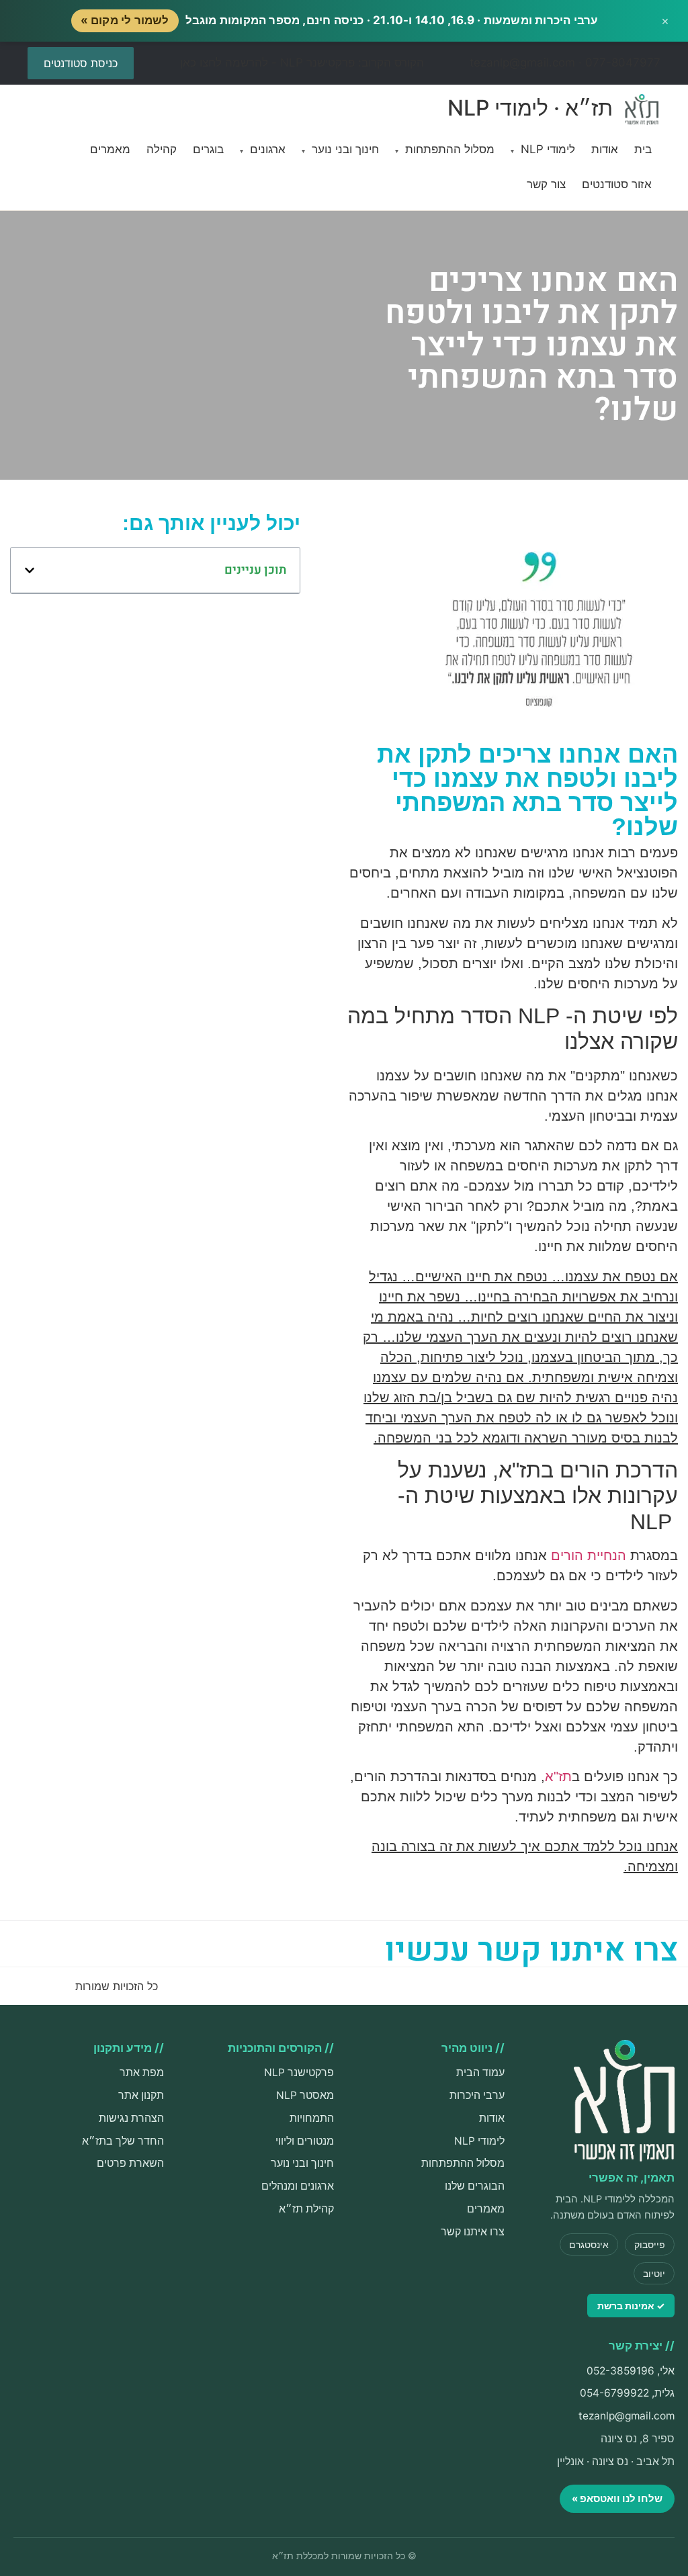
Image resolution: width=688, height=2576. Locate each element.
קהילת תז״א (306, 2209)
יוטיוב (654, 2273)
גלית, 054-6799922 (627, 2393)
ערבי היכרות (477, 2095)
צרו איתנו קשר (473, 2232)
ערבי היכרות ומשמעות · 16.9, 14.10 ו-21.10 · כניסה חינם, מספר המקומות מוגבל (340, 20)
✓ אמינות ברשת (631, 2306)
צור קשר (546, 184)
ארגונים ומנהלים (298, 2186)
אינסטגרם (589, 2244)
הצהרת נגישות (131, 2118)
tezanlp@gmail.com (627, 2416)
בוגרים (208, 149)
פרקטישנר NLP (299, 2072)
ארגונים (263, 149)
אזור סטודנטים (617, 184)
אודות (605, 149)
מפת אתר (142, 2072)
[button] (30, 570)
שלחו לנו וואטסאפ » (617, 2498)
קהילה (162, 149)
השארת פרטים (130, 2163)
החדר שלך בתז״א (123, 2141)
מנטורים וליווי (305, 2141)
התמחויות (312, 2118)
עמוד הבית (480, 2072)
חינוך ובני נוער (340, 149)
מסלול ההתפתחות (445, 149)
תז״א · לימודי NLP (533, 107)
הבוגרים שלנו (475, 2186)
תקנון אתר (141, 2095)
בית (643, 149)
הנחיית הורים (591, 1555)
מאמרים (110, 149)
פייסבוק (650, 2244)
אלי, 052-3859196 (631, 2371)
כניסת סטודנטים (81, 63)
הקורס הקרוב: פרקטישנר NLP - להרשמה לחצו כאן (302, 62)
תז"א (558, 1776)
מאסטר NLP (305, 2095)
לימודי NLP (543, 149)
